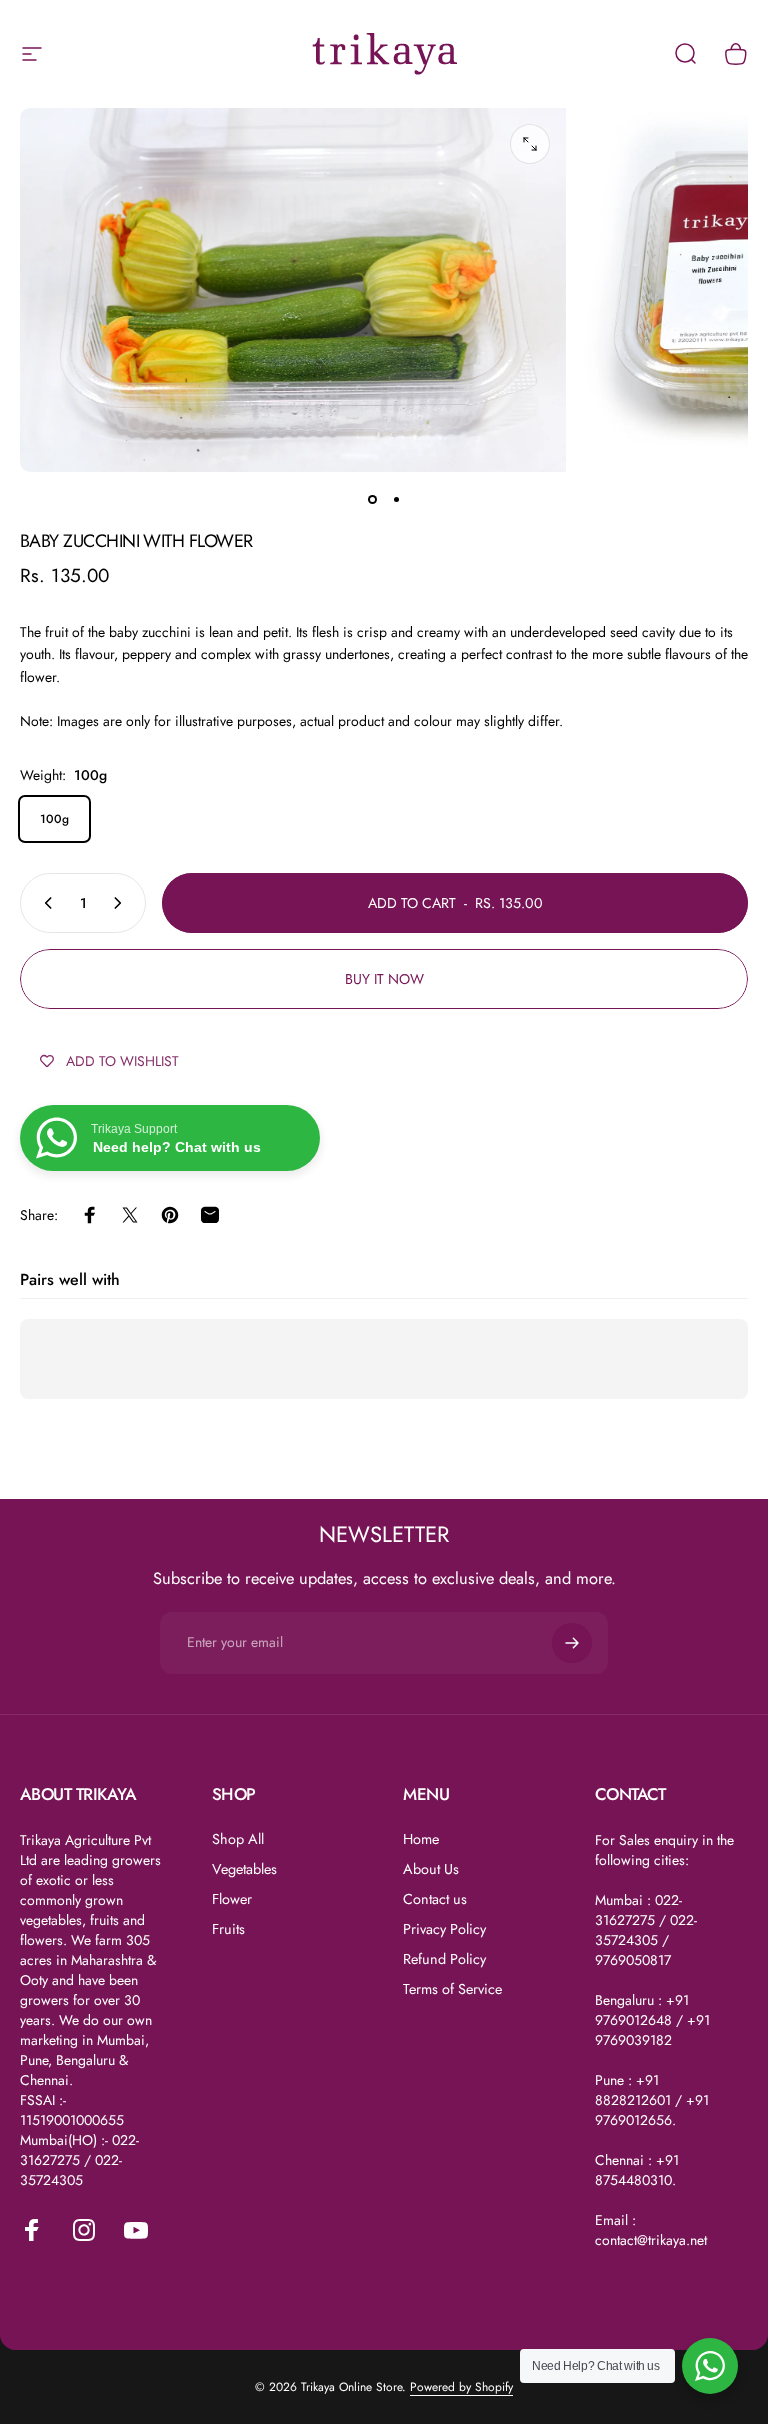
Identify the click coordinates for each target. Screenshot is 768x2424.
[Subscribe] (572, 1643)
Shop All (238, 1839)
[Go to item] (372, 500)
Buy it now (384, 979)
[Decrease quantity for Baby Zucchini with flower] (44, 903)
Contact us (435, 1899)
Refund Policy (444, 1959)
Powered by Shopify (461, 2387)
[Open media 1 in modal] (530, 144)
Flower (232, 1899)
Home (421, 1839)
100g (54, 819)
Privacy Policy (444, 1929)
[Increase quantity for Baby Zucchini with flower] (122, 903)
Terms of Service (452, 1989)
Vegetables (244, 1869)
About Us (431, 1869)
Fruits (228, 1929)
